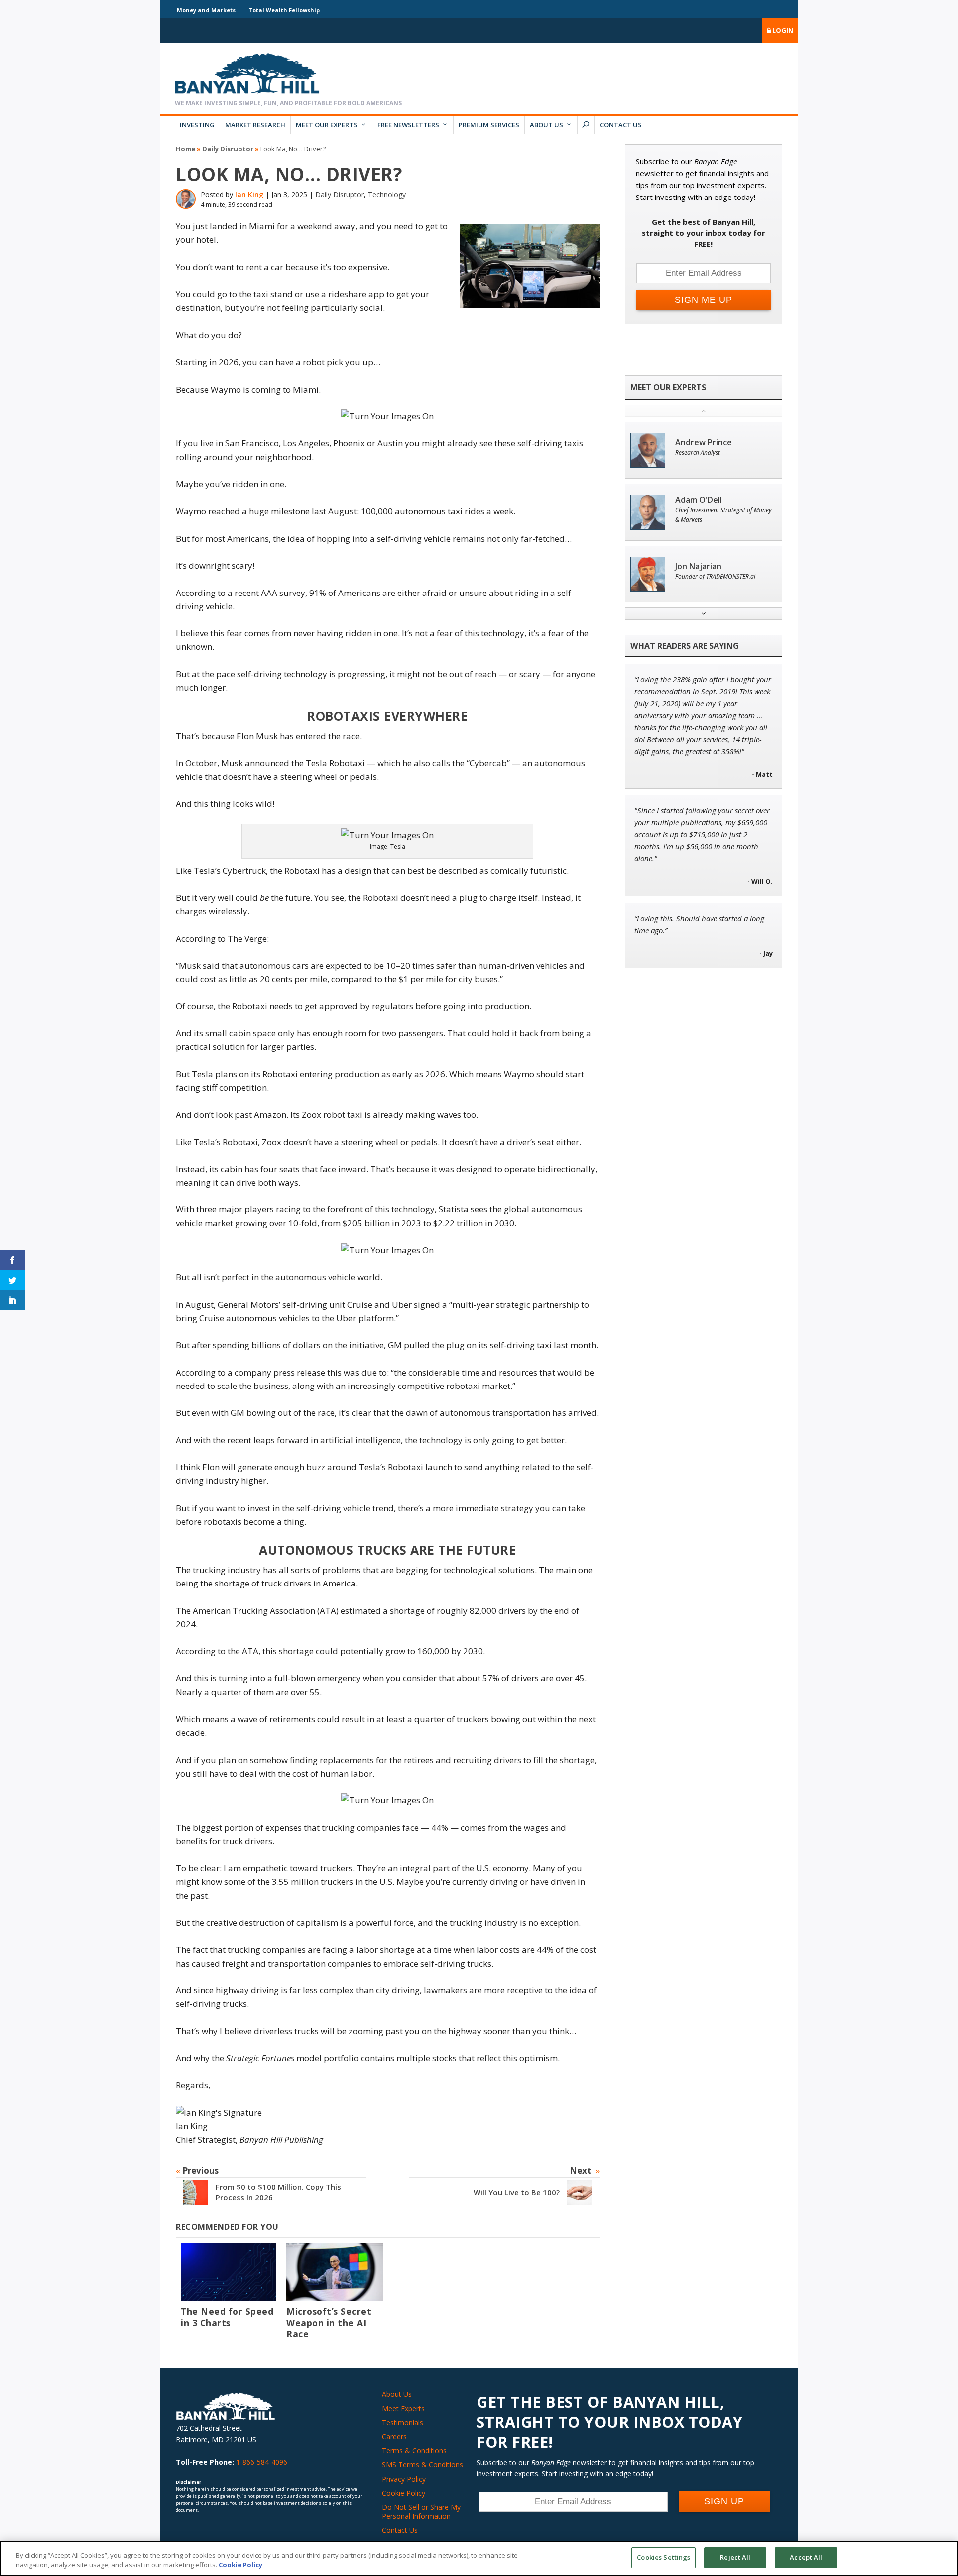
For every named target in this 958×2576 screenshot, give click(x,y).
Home (185, 149)
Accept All (806, 2557)
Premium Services (489, 125)
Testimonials (402, 2423)
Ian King (249, 194)
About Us (547, 125)
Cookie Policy (403, 2493)
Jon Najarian (698, 566)
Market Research (255, 125)
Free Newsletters (408, 125)
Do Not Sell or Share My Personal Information (421, 2511)
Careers (394, 2437)
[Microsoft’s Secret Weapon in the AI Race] (334, 2272)
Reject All (735, 2557)
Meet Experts (403, 2409)
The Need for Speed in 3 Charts (227, 2317)
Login (782, 30)
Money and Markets (206, 10)
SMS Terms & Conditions (422, 2465)
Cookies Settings (663, 2557)
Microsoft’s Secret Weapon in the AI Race (329, 2323)
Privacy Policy (404, 2479)
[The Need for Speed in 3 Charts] (229, 2272)
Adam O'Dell (699, 500)
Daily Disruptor (228, 149)
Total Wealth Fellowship (284, 10)
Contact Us (621, 125)
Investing (197, 125)
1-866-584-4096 (262, 2462)
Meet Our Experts (327, 125)
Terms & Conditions (414, 2451)
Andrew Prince (704, 443)
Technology (387, 194)
